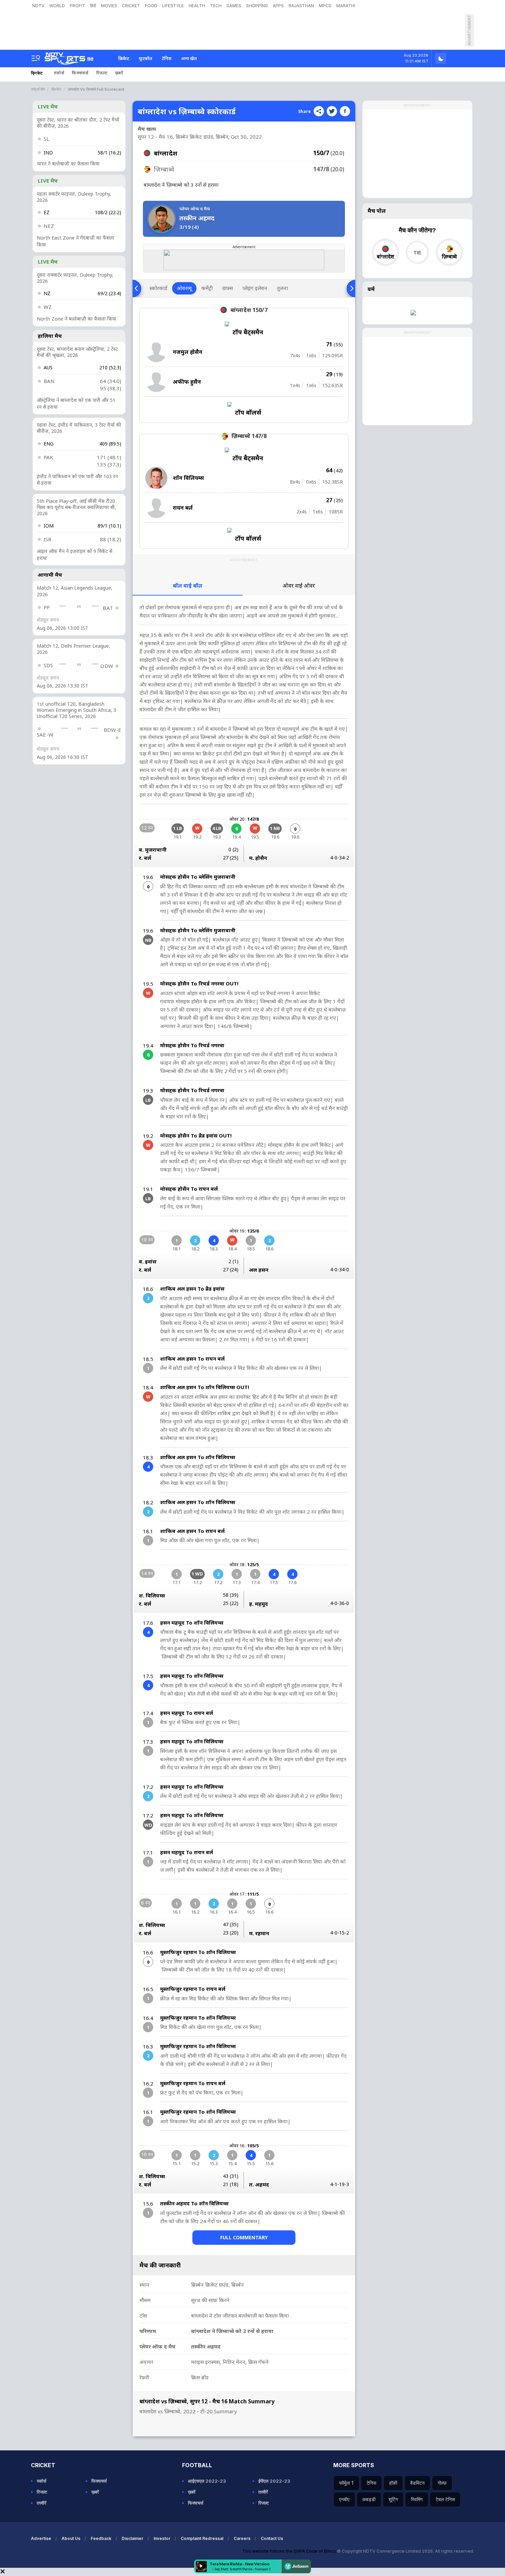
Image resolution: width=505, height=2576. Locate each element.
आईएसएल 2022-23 (207, 2481)
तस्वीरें (42, 2503)
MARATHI (346, 6)
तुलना (282, 288)
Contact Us (272, 2538)
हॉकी (393, 2483)
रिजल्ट (102, 73)
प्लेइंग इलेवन (255, 288)
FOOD (151, 6)
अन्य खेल (189, 58)
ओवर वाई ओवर (299, 586)
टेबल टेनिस (445, 2499)
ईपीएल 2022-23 (274, 2481)
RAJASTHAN (301, 6)
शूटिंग (393, 2499)
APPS (278, 6)
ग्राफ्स (228, 288)
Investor (162, 2538)
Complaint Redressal (202, 2538)
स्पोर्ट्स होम (38, 89)
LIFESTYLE (173, 6)
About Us (71, 2538)
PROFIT (77, 6)
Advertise (41, 2538)
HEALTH (197, 6)
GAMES (234, 6)
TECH (216, 6)
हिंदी (93, 6)
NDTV (38, 6)
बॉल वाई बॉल (188, 586)
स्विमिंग (417, 2499)
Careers (242, 2538)
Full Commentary (244, 2237)
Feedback (101, 2538)
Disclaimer (132, 2538)
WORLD (57, 6)
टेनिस (167, 58)
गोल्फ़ (442, 2483)
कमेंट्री (207, 288)
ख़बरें (119, 73)
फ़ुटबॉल (145, 58)
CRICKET (131, 6)
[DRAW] (417, 252)
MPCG (325, 6)
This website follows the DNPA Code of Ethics (290, 2551)
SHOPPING (257, 6)
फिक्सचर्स (80, 73)
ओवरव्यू (184, 288)
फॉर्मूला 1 (346, 2483)
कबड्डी (369, 2499)
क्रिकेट (124, 58)
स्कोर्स (59, 73)
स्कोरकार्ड (158, 288)
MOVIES (109, 6)
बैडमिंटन (417, 2483)
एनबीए (344, 2499)
